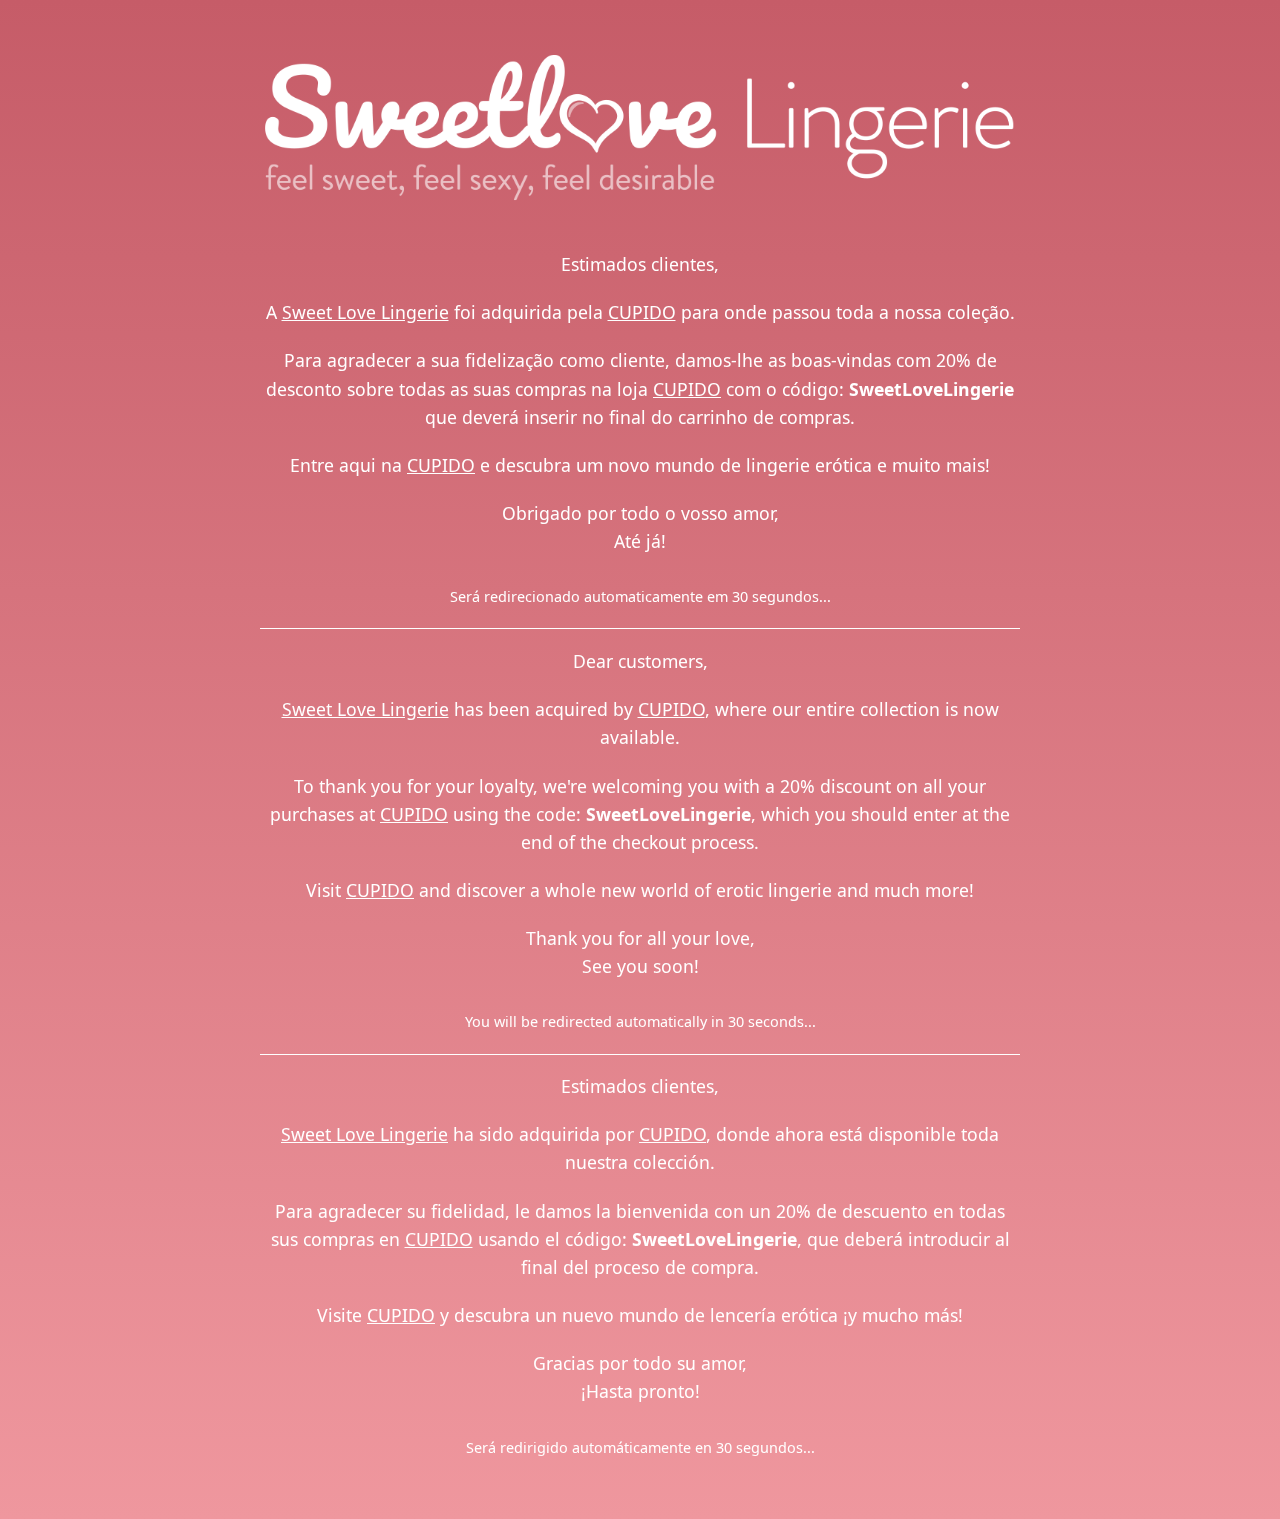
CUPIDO (642, 312)
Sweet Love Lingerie (365, 312)
